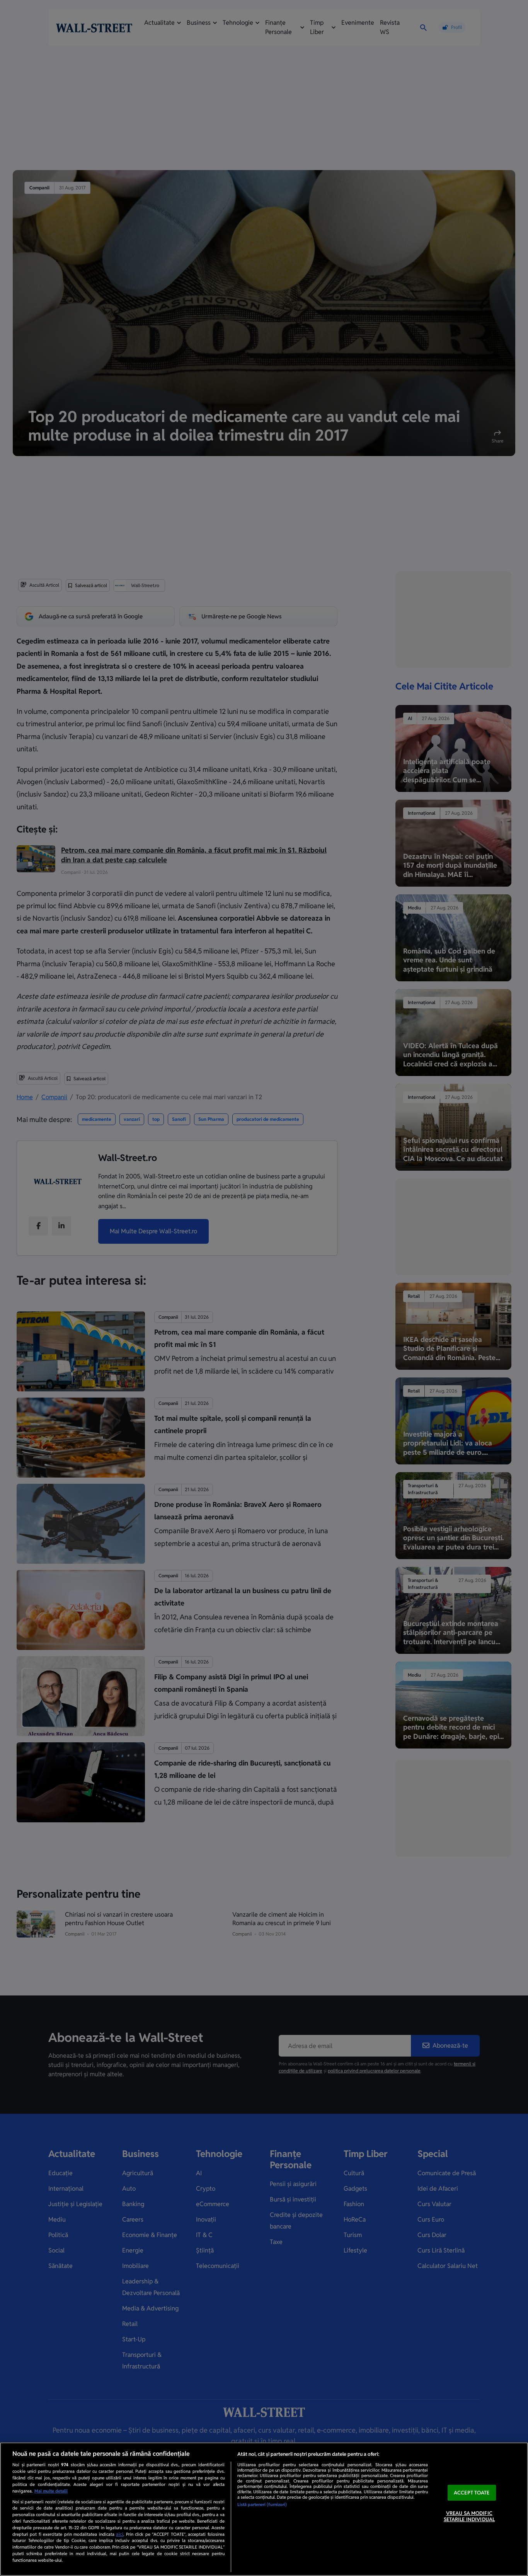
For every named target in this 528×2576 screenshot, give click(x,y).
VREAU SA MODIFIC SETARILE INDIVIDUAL (469, 2517)
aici (120, 2534)
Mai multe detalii (51, 2491)
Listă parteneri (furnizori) (262, 2504)
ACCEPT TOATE (472, 2493)
